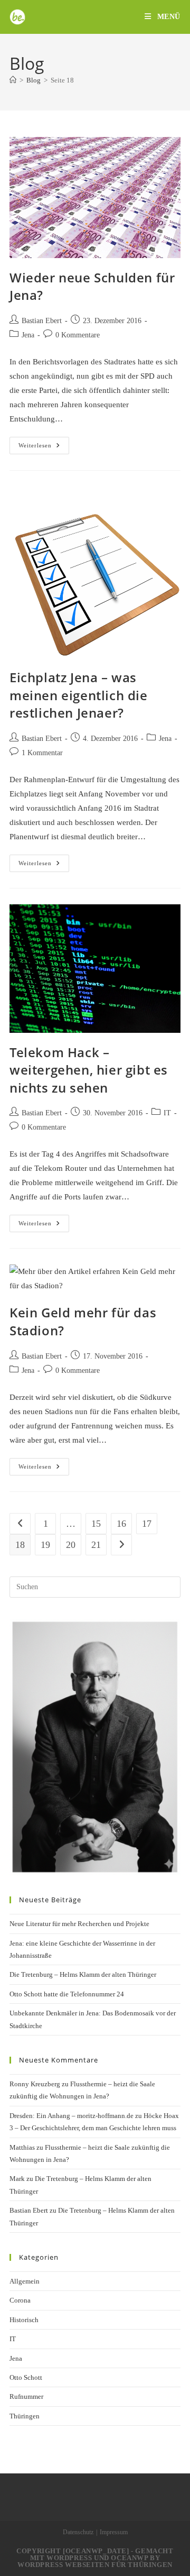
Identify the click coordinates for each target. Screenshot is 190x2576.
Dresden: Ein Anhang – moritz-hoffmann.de (72, 2116)
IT (167, 1113)
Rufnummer (26, 2396)
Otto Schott (26, 2377)
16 (121, 1524)
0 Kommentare (78, 335)
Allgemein (25, 2281)
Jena (28, 335)
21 (96, 1545)
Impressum (114, 2532)
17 (147, 1524)
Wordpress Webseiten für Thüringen (95, 2565)
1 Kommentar (42, 753)
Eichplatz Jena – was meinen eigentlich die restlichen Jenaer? (79, 695)
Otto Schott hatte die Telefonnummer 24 (67, 1994)
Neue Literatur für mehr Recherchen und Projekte (79, 1924)
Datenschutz (78, 2532)
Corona (20, 2300)
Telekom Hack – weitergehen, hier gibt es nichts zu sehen (89, 1070)
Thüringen (25, 2416)
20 (71, 1545)
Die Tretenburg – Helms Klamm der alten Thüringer (83, 1974)
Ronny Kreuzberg (35, 2084)
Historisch (24, 2320)
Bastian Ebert (42, 321)
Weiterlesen (44, 448)
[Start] (13, 80)
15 (96, 1524)
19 (45, 1545)
